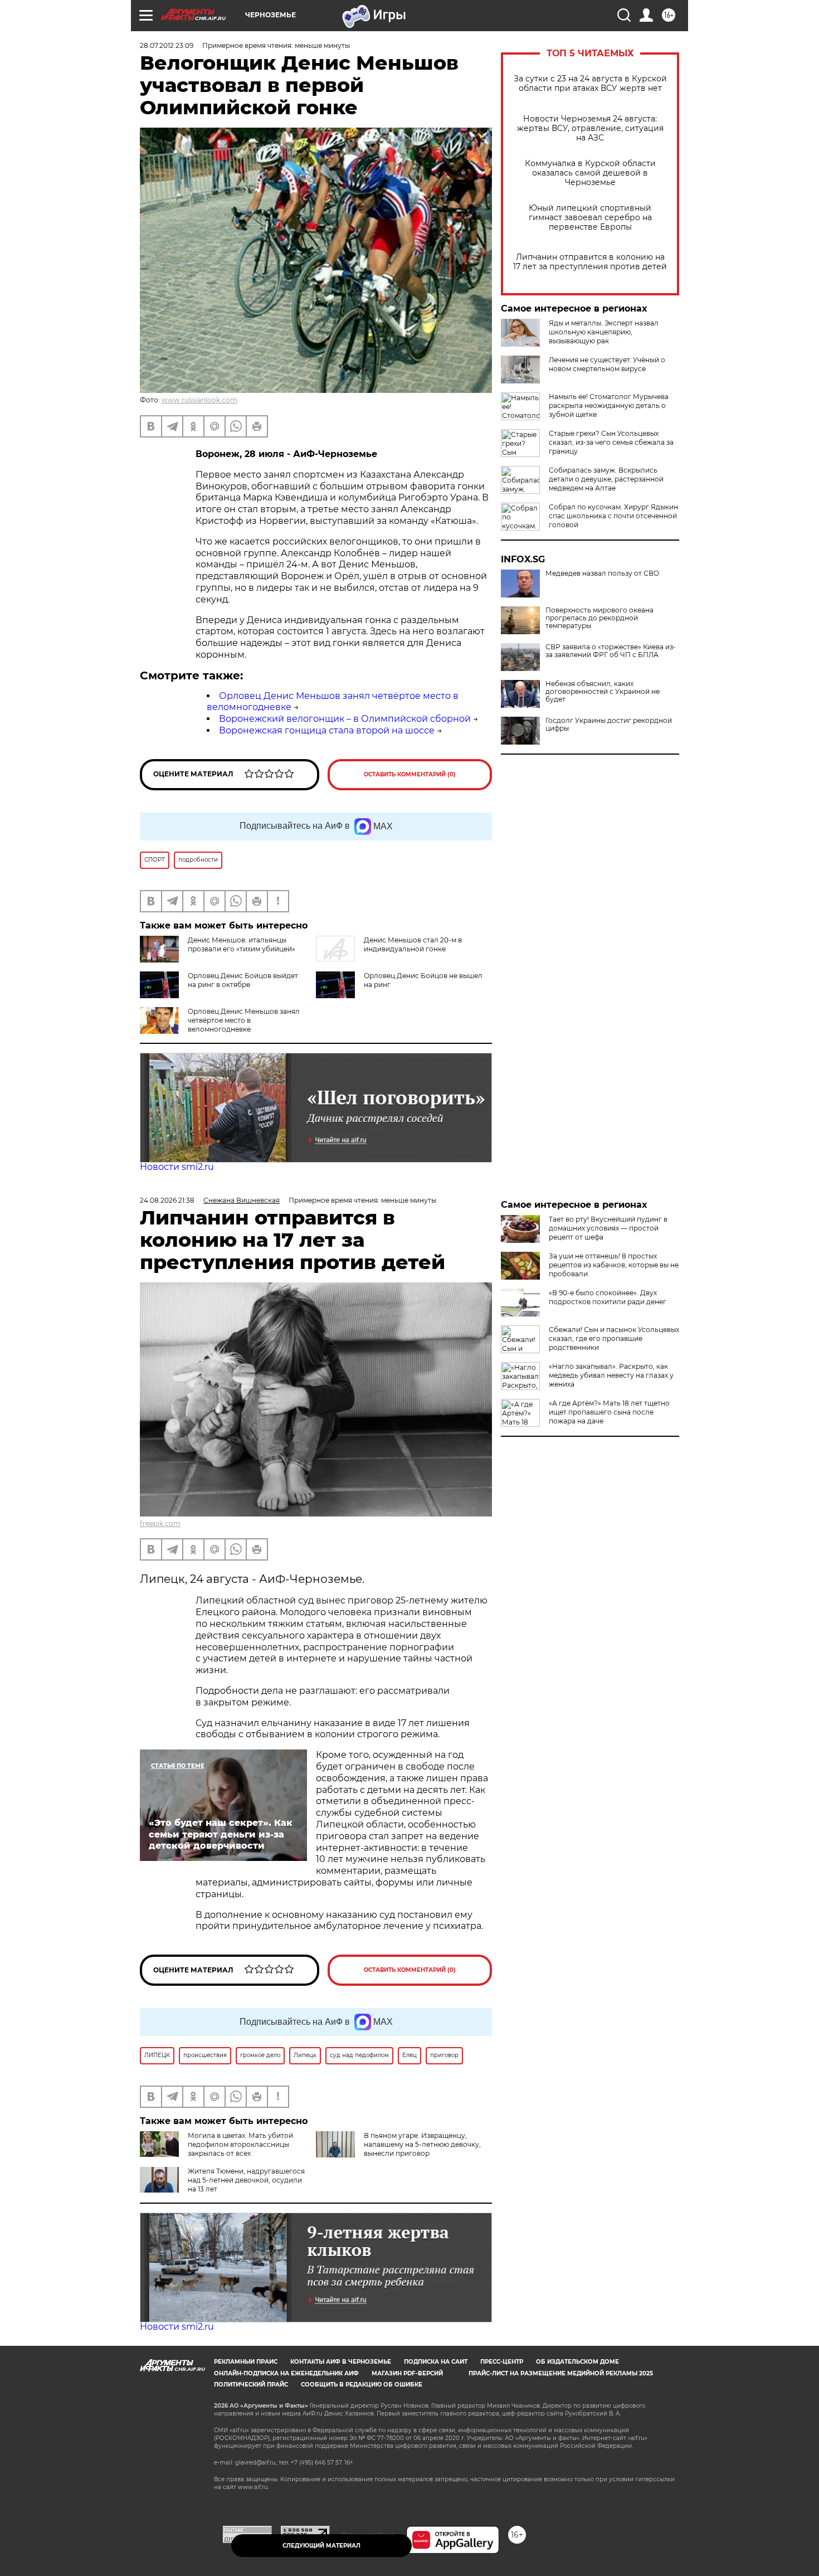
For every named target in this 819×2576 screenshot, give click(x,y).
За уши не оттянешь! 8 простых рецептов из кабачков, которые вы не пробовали (614, 1265)
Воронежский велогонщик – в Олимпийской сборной (345, 719)
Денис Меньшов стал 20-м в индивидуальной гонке (413, 944)
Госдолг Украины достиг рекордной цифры (609, 725)
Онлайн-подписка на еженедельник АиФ (286, 2373)
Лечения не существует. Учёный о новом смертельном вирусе (607, 364)
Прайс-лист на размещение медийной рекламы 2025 (561, 2373)
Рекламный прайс (246, 2362)
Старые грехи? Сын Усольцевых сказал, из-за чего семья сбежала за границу (611, 442)
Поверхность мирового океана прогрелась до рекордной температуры (599, 618)
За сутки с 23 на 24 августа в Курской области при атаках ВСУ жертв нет (590, 84)
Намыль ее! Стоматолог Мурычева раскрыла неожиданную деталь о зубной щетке (609, 405)
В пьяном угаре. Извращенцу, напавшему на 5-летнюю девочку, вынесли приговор (422, 2144)
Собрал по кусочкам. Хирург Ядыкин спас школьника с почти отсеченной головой (613, 516)
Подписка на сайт (436, 2362)
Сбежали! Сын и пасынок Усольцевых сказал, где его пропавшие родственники (614, 1338)
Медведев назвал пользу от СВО (602, 573)
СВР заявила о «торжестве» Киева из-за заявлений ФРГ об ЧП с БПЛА (611, 651)
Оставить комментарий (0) (410, 774)
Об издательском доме (577, 2362)
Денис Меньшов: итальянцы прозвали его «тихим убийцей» (242, 944)
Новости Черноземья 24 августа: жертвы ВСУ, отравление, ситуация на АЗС (590, 128)
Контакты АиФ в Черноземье (341, 2362)
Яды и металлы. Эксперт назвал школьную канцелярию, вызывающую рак (604, 332)
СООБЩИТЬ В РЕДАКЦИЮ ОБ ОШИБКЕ (362, 2385)
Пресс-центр (502, 2362)
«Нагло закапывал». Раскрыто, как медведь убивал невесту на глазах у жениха (611, 1375)
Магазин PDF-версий (407, 2373)
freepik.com (160, 1523)
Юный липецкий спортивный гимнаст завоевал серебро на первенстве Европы (590, 218)
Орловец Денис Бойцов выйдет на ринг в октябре (243, 980)
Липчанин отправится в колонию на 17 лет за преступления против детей (590, 262)
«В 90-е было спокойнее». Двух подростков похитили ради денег (608, 1297)
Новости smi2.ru (177, 1167)
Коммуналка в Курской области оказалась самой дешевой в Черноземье (590, 173)
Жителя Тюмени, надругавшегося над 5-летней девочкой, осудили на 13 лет (246, 2180)
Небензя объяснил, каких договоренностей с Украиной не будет (603, 692)
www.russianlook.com (199, 400)
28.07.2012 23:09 (167, 45)
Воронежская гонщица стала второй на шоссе (327, 730)
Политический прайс (251, 2385)
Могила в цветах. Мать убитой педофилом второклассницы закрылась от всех (240, 2144)
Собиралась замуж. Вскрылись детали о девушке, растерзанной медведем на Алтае (606, 479)
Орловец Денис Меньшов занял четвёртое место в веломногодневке (244, 1020)
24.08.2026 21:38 (167, 1200)
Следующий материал (321, 2546)
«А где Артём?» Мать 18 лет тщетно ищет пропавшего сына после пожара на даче (609, 1412)
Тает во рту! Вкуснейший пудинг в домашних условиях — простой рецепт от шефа (608, 1228)
